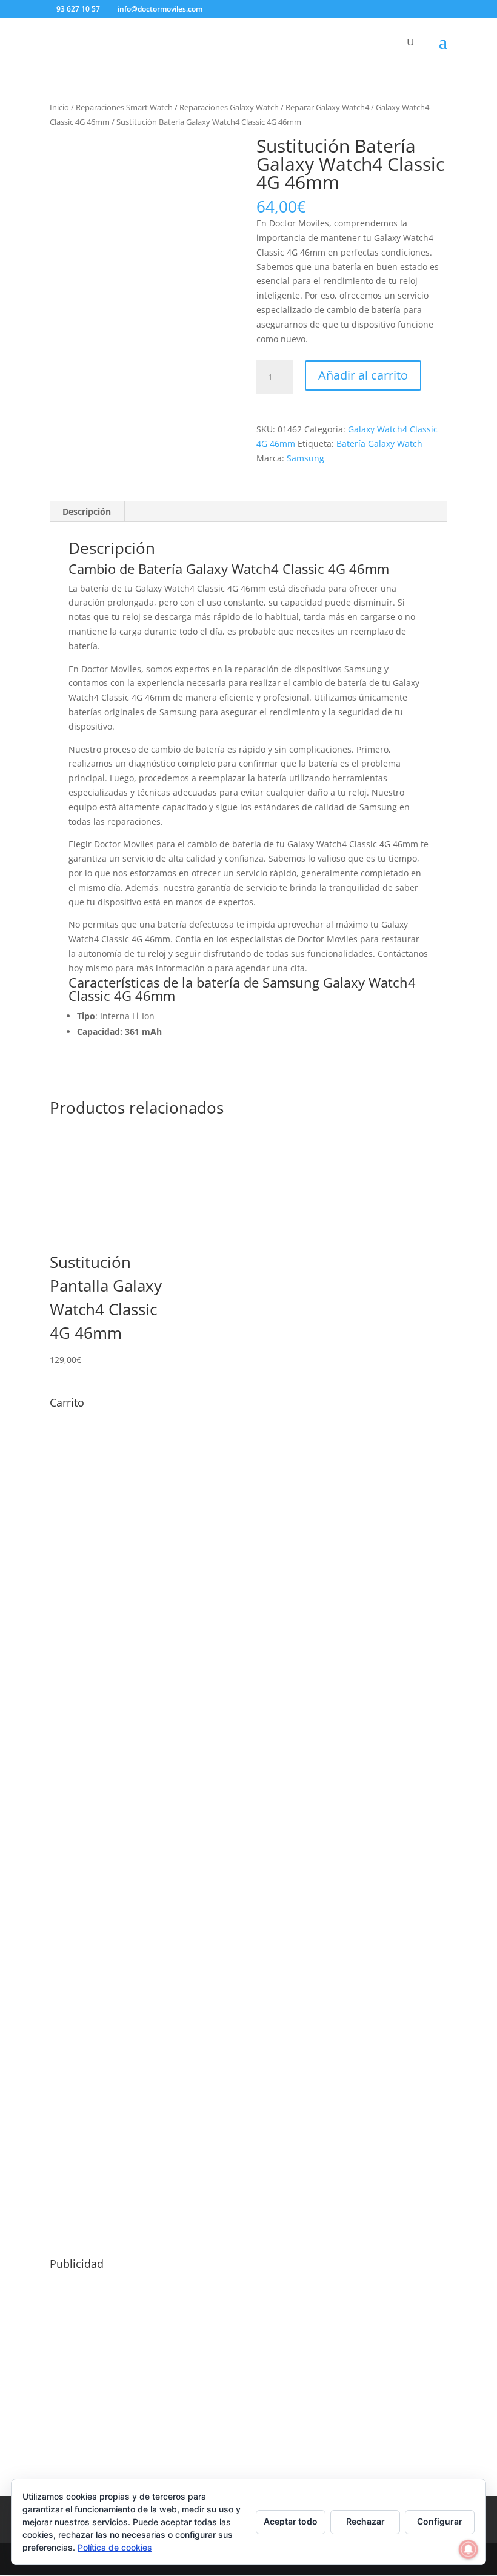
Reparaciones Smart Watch (124, 107)
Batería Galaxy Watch (379, 444)
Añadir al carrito (363, 375)
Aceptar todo (291, 2521)
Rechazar (365, 2521)
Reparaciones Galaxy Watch (229, 107)
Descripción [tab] (87, 511)
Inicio (59, 107)
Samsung (305, 458)
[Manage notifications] (469, 2549)
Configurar (440, 2521)
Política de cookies (115, 2547)
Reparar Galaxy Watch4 (327, 107)
